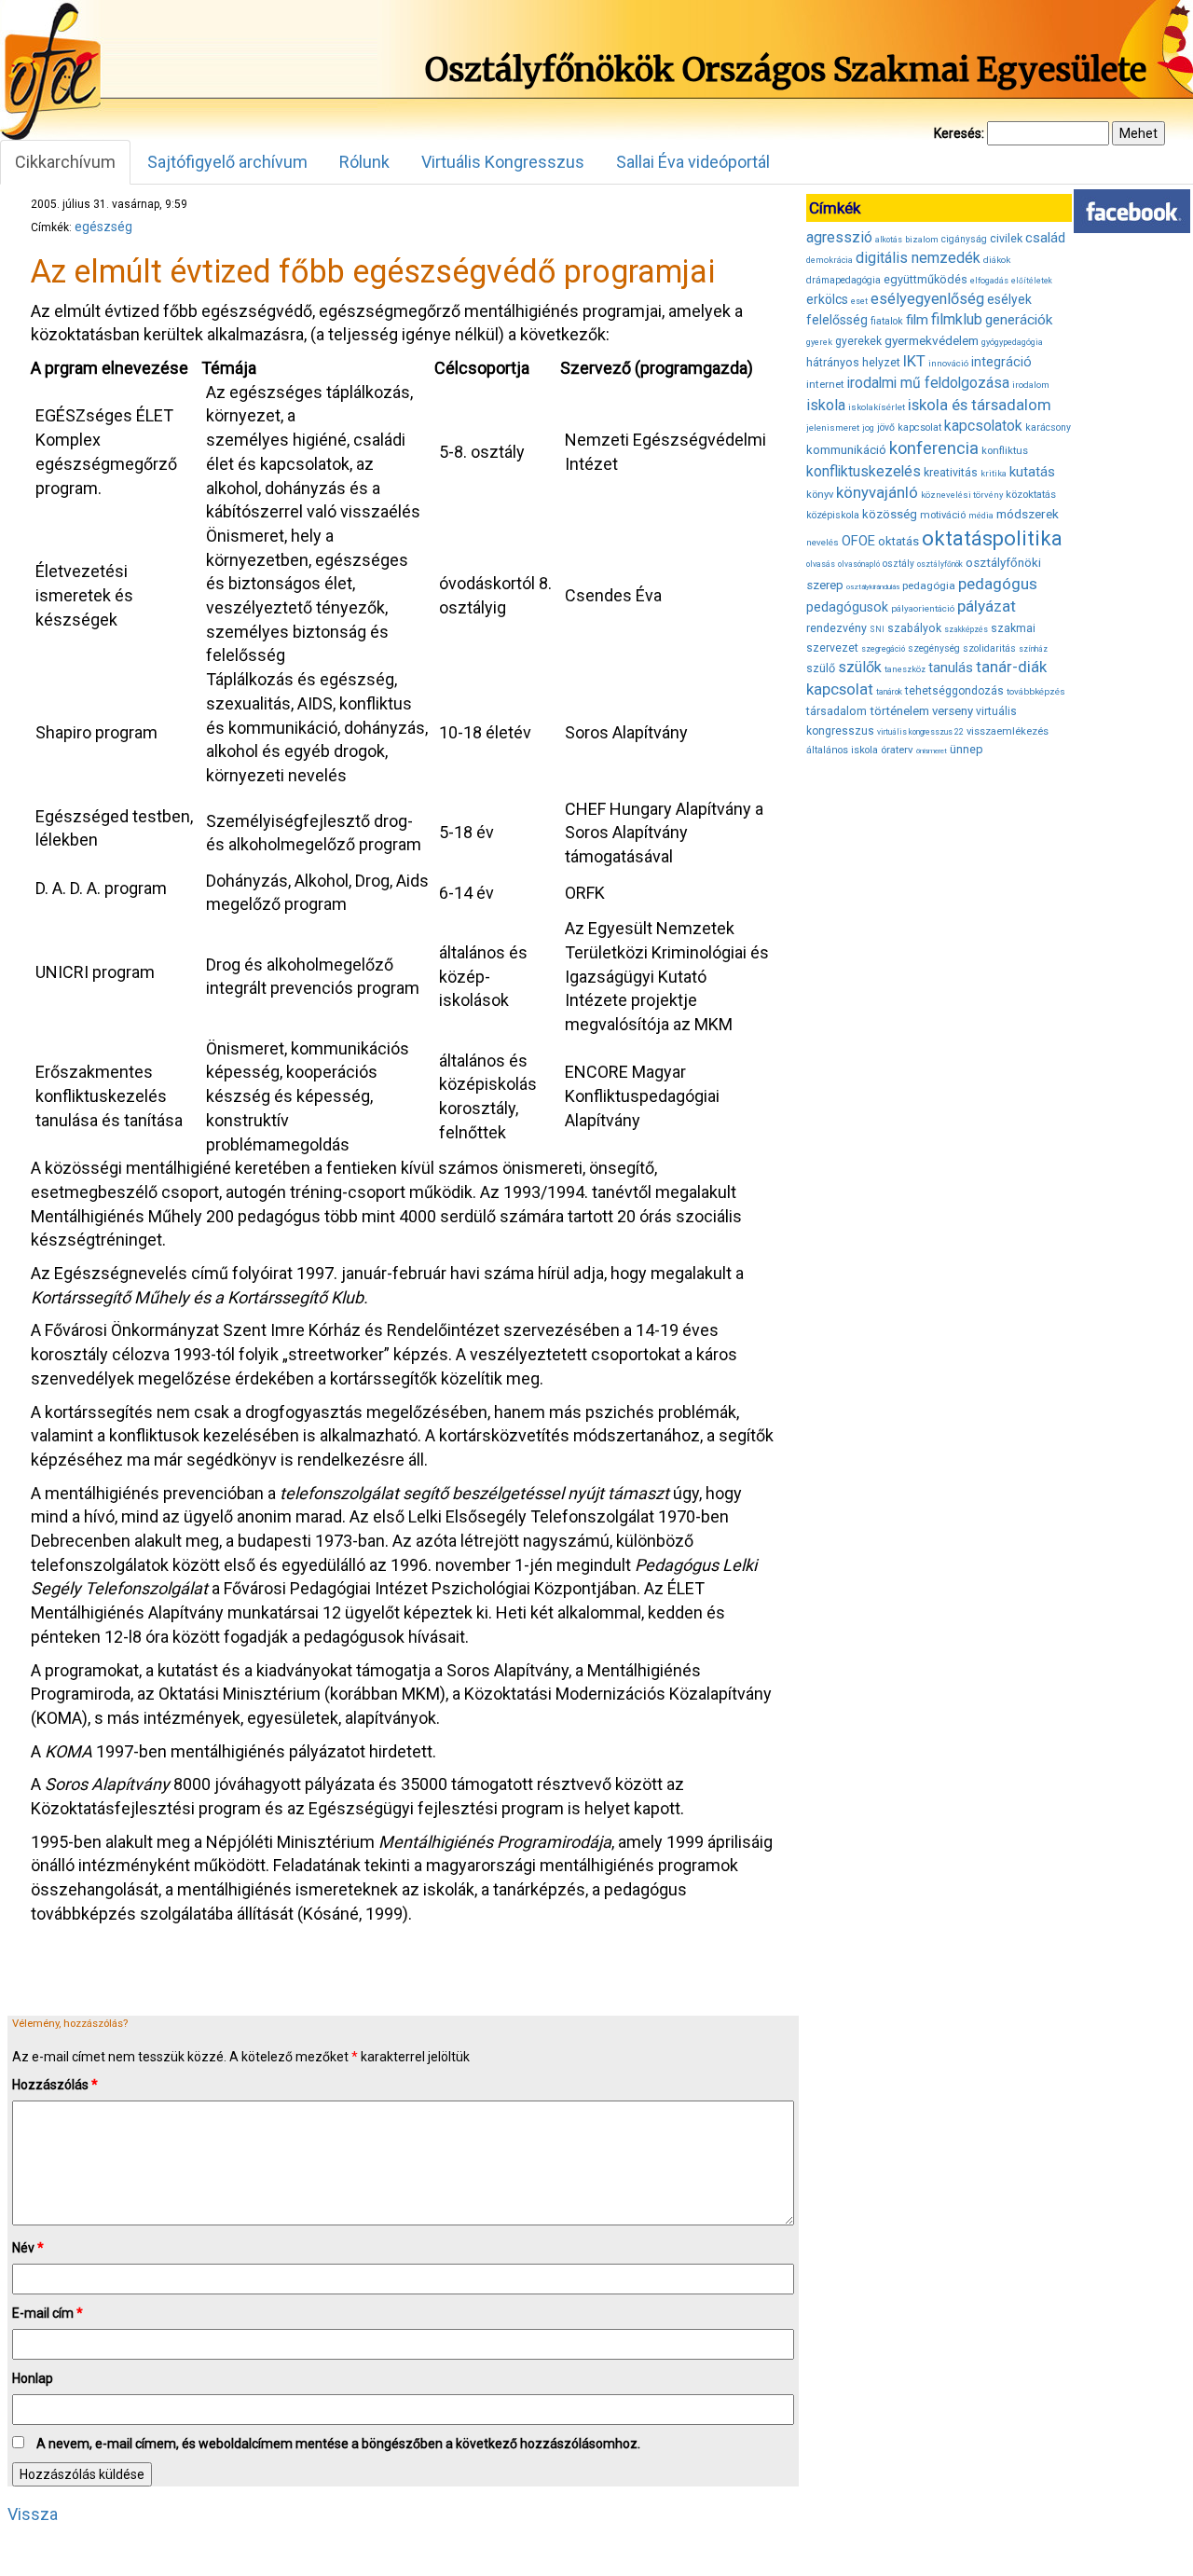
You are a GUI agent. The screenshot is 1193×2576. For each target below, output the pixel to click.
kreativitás (951, 473)
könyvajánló (877, 493)
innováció (948, 363)
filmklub (957, 319)
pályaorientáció (923, 608)
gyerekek (858, 341)
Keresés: (959, 133)
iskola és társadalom (980, 405)
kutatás (1032, 472)
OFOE (858, 541)
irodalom (1031, 385)
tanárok (889, 692)
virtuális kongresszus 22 (920, 732)
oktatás (898, 541)
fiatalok (887, 321)
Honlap (33, 2378)
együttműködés (926, 279)
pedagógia (929, 585)
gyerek (819, 342)
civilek (1006, 238)
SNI (877, 629)
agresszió (839, 237)
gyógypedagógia (1012, 342)
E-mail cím (48, 2313)
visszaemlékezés (1008, 731)
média (981, 516)
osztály (898, 564)
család (1045, 238)
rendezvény (836, 628)
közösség (890, 514)
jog (868, 428)
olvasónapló (859, 564)
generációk (1019, 320)
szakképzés (966, 629)
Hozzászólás (55, 2085)
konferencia (934, 448)
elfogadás (989, 281)
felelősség (837, 320)
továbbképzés (1036, 691)
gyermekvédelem (932, 340)
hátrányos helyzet (853, 362)
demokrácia (830, 260)
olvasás (821, 564)
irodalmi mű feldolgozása (928, 383)
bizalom (922, 239)
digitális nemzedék (918, 258)
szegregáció (883, 649)
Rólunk (364, 162)
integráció (1001, 362)
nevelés (823, 542)
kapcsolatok (983, 426)
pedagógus (998, 584)
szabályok (914, 628)
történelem (899, 711)
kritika (994, 474)
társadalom (836, 711)
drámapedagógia (843, 280)
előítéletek (1032, 281)
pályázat (987, 606)
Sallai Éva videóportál (693, 162)
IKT (914, 361)
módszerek (1028, 514)
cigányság (964, 239)
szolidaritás (989, 648)
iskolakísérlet (877, 407)
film (917, 320)
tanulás (951, 668)
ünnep (967, 749)
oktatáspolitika (992, 538)
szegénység (934, 648)
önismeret (932, 751)
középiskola (833, 515)
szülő (821, 668)
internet (825, 384)
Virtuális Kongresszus (503, 162)
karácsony (1048, 427)
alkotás (889, 240)
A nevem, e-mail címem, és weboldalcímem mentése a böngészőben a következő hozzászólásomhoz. (338, 2444)
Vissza (33, 2514)
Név (28, 2248)
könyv (820, 495)
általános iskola (842, 750)
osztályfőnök (940, 564)
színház (1033, 649)
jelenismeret (833, 427)
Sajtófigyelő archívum (227, 162)
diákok (997, 260)
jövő (886, 427)
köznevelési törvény (962, 495)
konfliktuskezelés (864, 471)
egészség (103, 227)
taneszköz (905, 669)
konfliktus (1005, 451)
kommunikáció (846, 450)
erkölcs (827, 299)
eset (859, 301)
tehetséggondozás (954, 691)
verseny (953, 711)
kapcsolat (919, 427)
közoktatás (1031, 494)
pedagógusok (847, 607)
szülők (860, 667)
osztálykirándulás (873, 587)
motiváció (943, 515)
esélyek (1009, 299)
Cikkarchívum (65, 162)
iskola (826, 405)
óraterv (897, 750)
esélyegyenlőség (927, 299)
